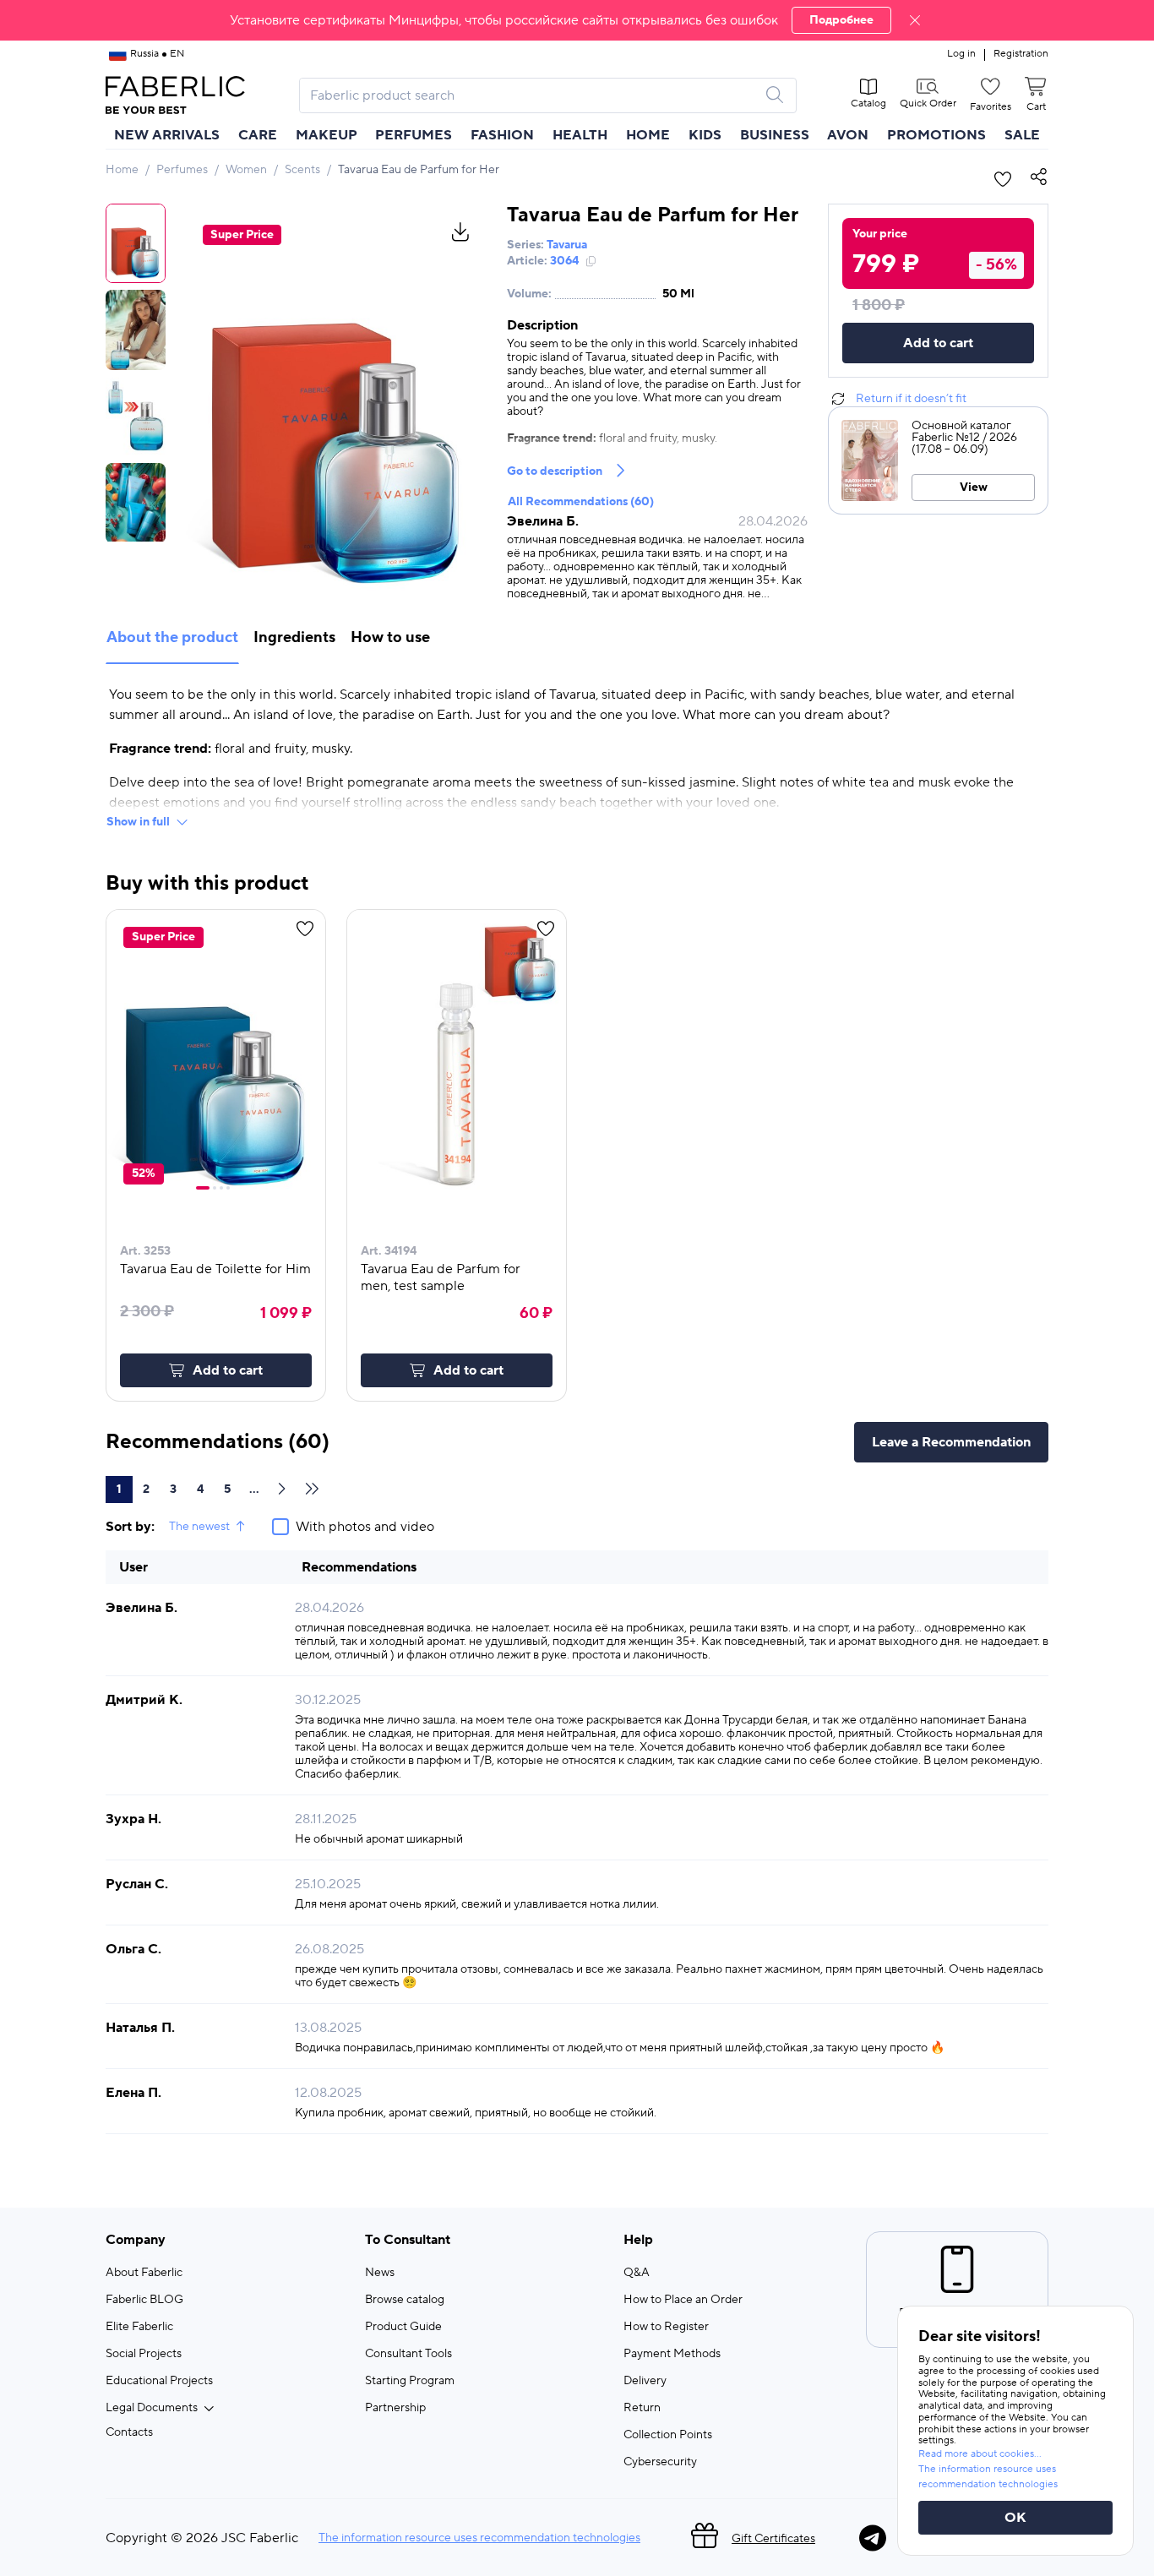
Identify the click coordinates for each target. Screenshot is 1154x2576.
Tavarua (567, 245)
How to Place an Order (683, 2300)
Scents (302, 170)
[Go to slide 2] (215, 1188)
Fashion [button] (502, 135)
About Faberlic (144, 2273)
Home (122, 170)
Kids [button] (705, 135)
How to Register (666, 2327)
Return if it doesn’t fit (911, 399)
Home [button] (648, 135)
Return (642, 2408)
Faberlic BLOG (144, 2300)
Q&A (637, 2273)
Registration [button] (1021, 54)
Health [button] (580, 135)
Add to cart (938, 343)
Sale (1022, 135)
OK (1015, 2518)
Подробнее (841, 20)
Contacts (129, 2432)
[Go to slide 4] (228, 1188)
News (380, 2273)
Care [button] (258, 135)
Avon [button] (848, 135)
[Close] (915, 20)
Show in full (138, 822)
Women (246, 170)
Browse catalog (405, 2300)
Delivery (645, 2381)
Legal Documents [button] (152, 2408)
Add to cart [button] (228, 1370)
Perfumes (182, 170)
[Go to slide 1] (203, 1188)
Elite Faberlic (139, 2327)
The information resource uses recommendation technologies (479, 2538)
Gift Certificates (773, 2539)
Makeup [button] (327, 135)
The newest (199, 1527)
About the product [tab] (172, 637)
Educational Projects (159, 2381)
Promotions (936, 135)
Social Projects (144, 2354)
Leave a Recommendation (951, 1442)
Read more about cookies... (980, 2454)
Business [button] (775, 135)
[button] (577, 20)
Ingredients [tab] (294, 637)
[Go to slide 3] (221, 1188)
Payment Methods (672, 2354)
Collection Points (668, 2435)
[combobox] (533, 95)
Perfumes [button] (414, 135)
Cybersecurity (660, 2462)
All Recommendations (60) (581, 502)
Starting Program (410, 2381)
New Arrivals (167, 135)
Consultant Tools (408, 2354)
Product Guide (403, 2327)
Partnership (395, 2408)
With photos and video (365, 1527)
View (974, 487)
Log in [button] (961, 54)
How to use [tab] (390, 637)
